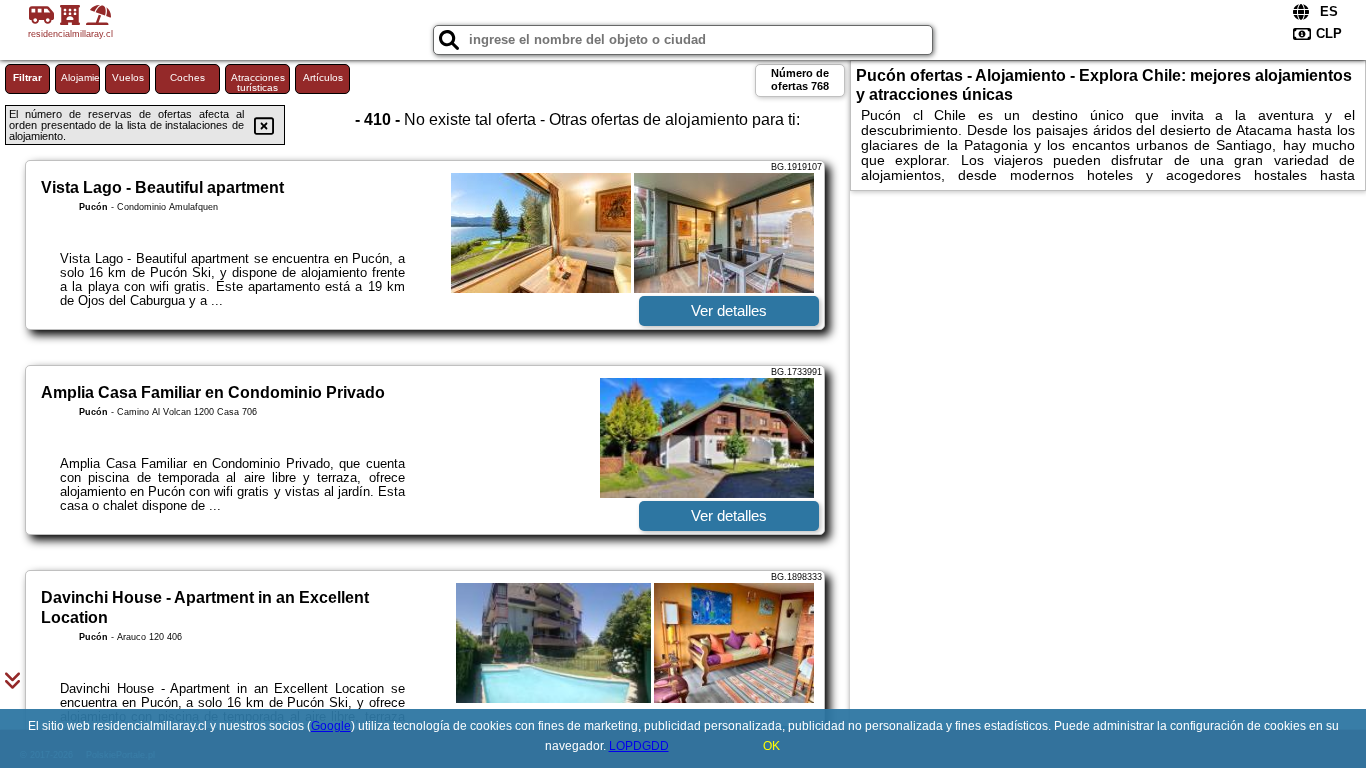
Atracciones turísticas (258, 82)
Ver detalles (729, 310)
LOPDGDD (639, 746)
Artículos (323, 77)
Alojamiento (80, 77)
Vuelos (128, 77)
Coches (187, 77)
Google (331, 726)
